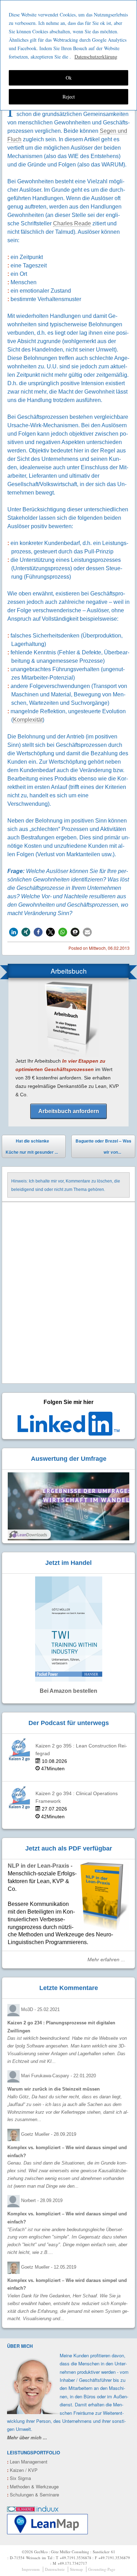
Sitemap (76, 2569)
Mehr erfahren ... (106, 1960)
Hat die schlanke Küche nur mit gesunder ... (32, 1146)
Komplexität (28, 720)
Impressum (31, 2569)
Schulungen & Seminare (33, 2495)
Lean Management (27, 2462)
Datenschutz (55, 2569)
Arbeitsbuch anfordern (69, 1111)
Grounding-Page (102, 2569)
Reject (69, 97)
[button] (14, 932)
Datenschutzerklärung (96, 57)
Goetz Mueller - (49, 2134)
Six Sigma (19, 2478)
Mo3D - (40, 2009)
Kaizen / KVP (22, 2470)
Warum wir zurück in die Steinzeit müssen (54, 2089)
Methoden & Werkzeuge (33, 2486)
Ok (69, 78)
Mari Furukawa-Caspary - (58, 2076)
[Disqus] (68, 1293)
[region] (68, 55)
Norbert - (42, 2200)
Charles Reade (72, 223)
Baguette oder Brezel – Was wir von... (103, 1148)
